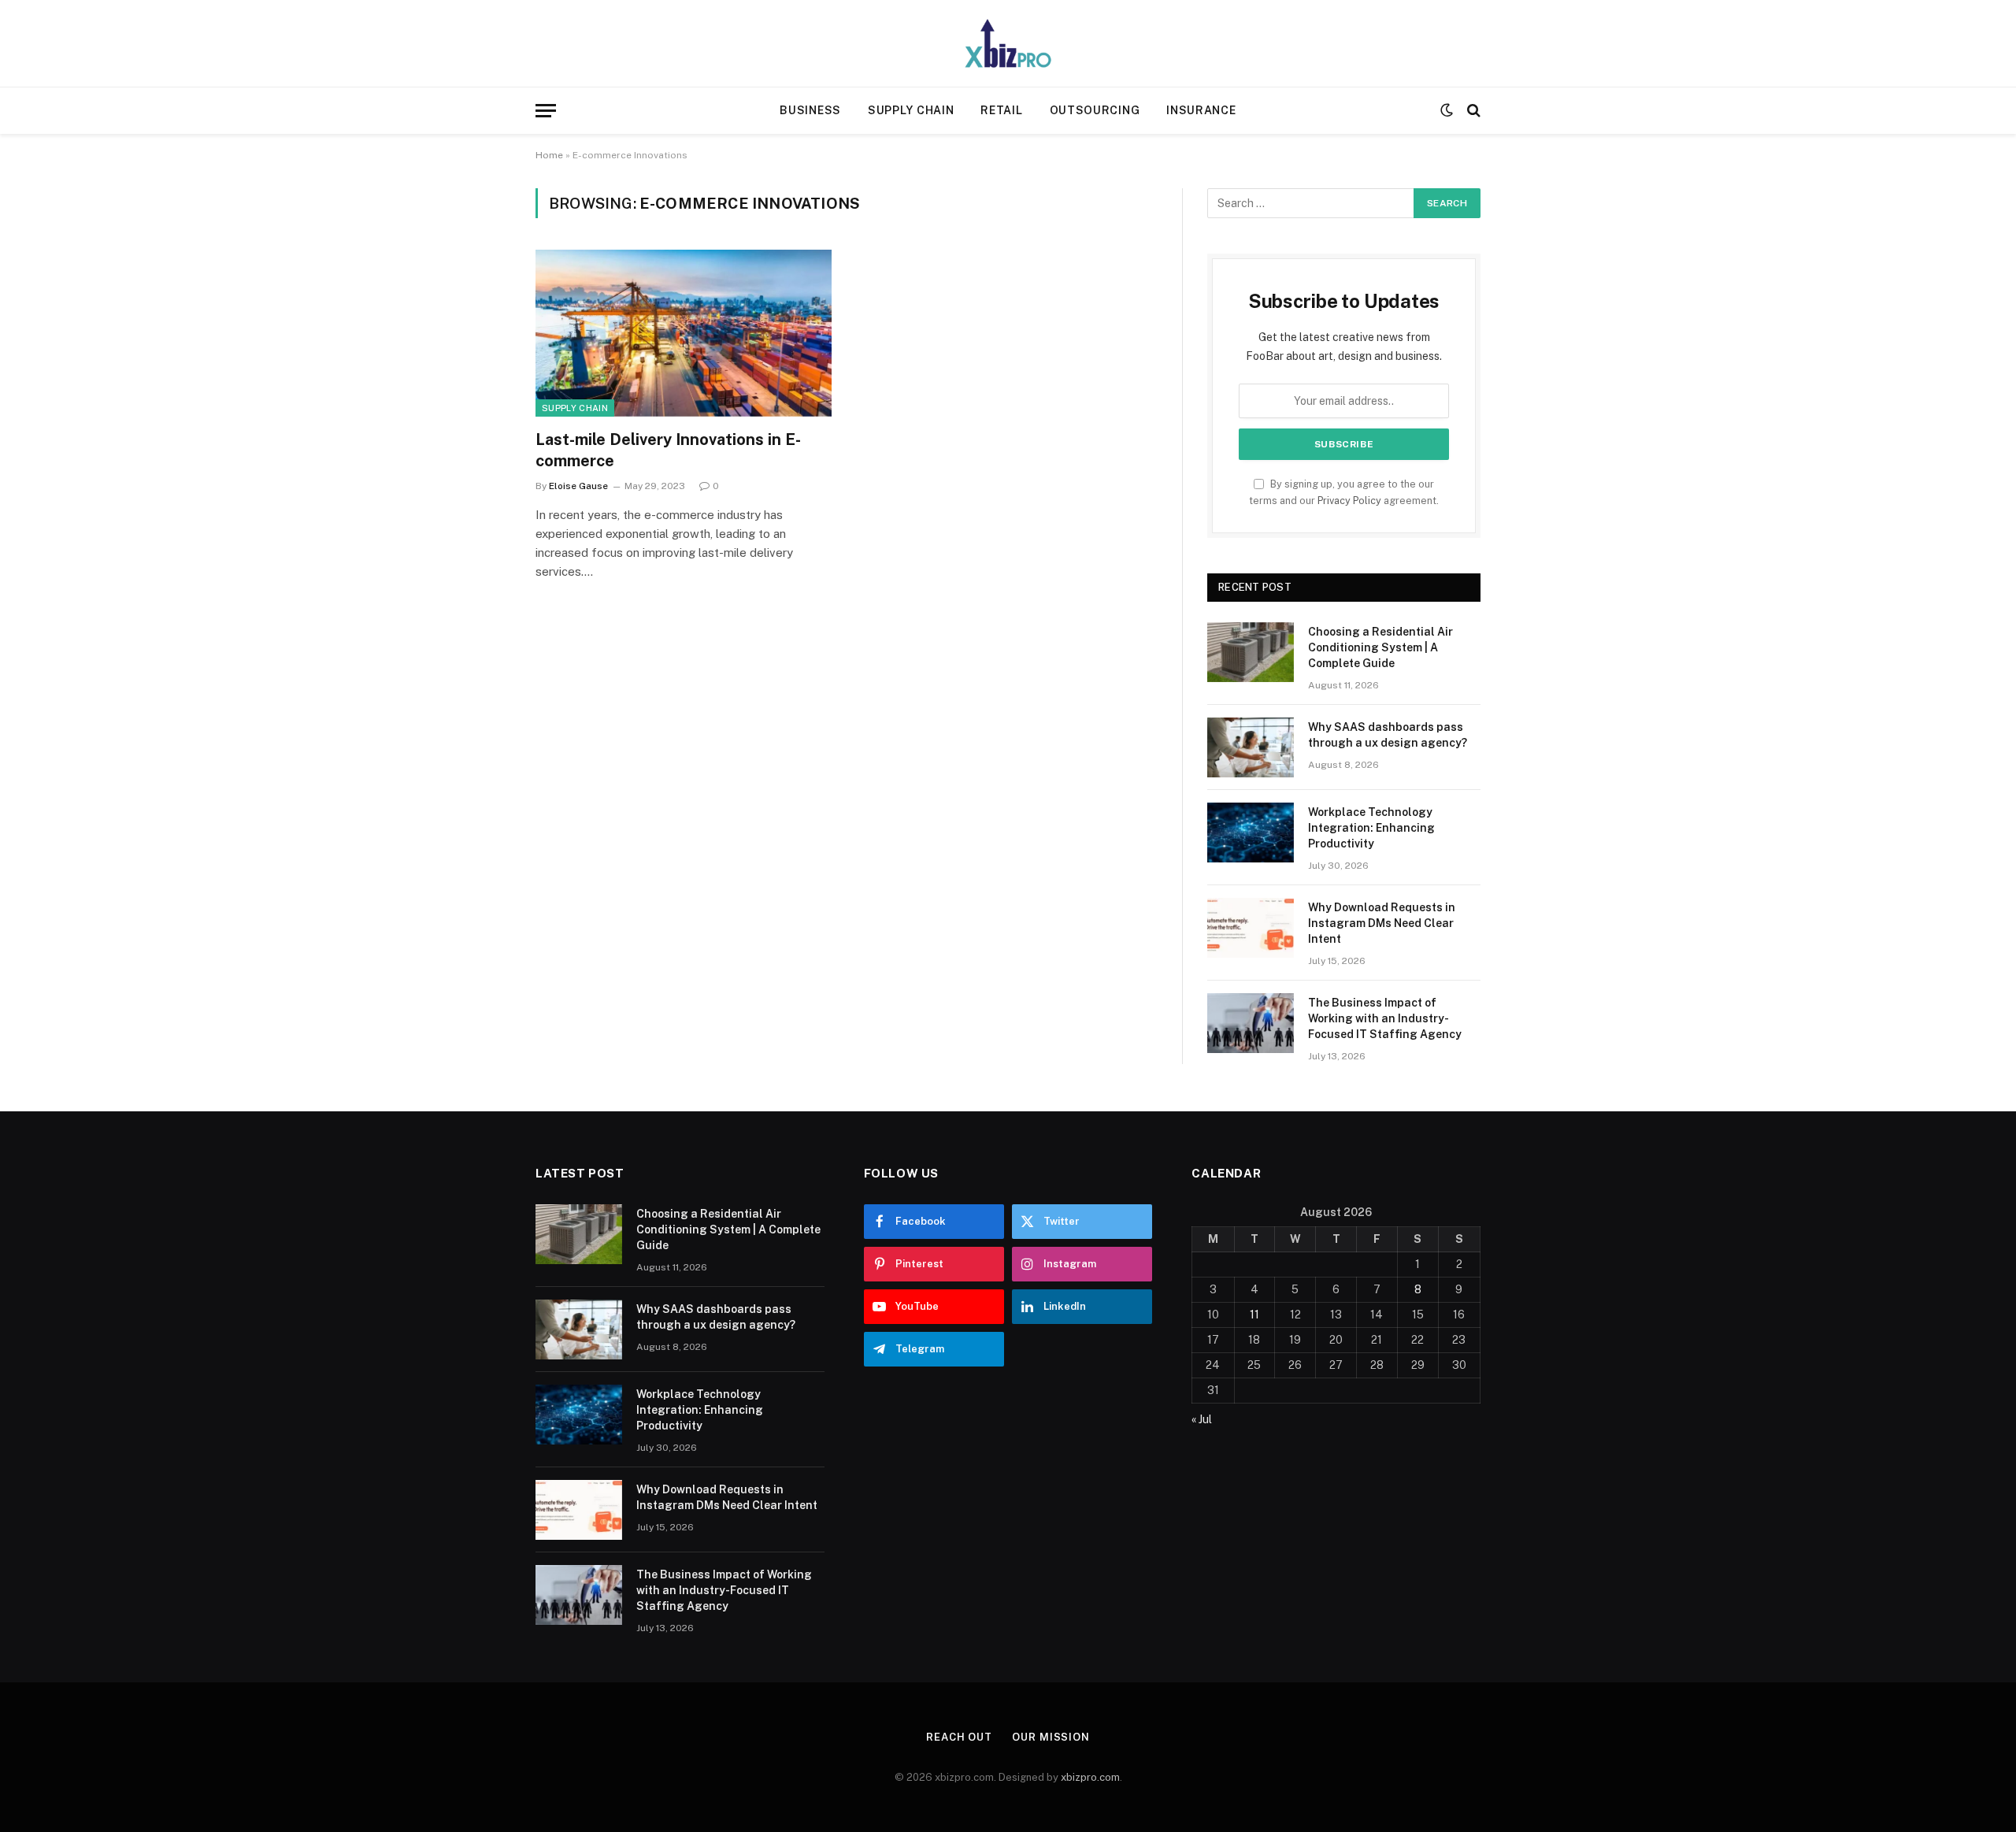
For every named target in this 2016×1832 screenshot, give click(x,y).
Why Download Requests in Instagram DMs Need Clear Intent (1382, 923)
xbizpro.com (1090, 1777)
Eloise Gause (578, 486)
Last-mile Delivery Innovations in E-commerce (668, 450)
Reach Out (959, 1737)
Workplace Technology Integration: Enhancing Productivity (1371, 828)
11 (1254, 1315)
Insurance (1201, 110)
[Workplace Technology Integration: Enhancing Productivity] (1251, 833)
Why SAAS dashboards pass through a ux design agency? (1388, 735)
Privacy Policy (1349, 501)
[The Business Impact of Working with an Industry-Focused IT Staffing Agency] (1251, 1023)
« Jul (1202, 1419)
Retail (1001, 110)
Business (810, 110)
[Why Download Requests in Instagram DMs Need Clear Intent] (1251, 928)
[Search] (1472, 111)
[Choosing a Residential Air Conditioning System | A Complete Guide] (1251, 652)
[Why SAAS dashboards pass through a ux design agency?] (1251, 747)
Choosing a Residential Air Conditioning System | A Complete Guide (1380, 647)
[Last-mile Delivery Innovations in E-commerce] (684, 333)
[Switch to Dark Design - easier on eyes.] (1447, 110)
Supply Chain (911, 110)
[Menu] (546, 111)
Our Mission (1051, 1737)
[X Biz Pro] (1008, 43)
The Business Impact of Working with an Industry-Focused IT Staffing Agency (1385, 1018)
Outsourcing (1095, 110)
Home (549, 155)
